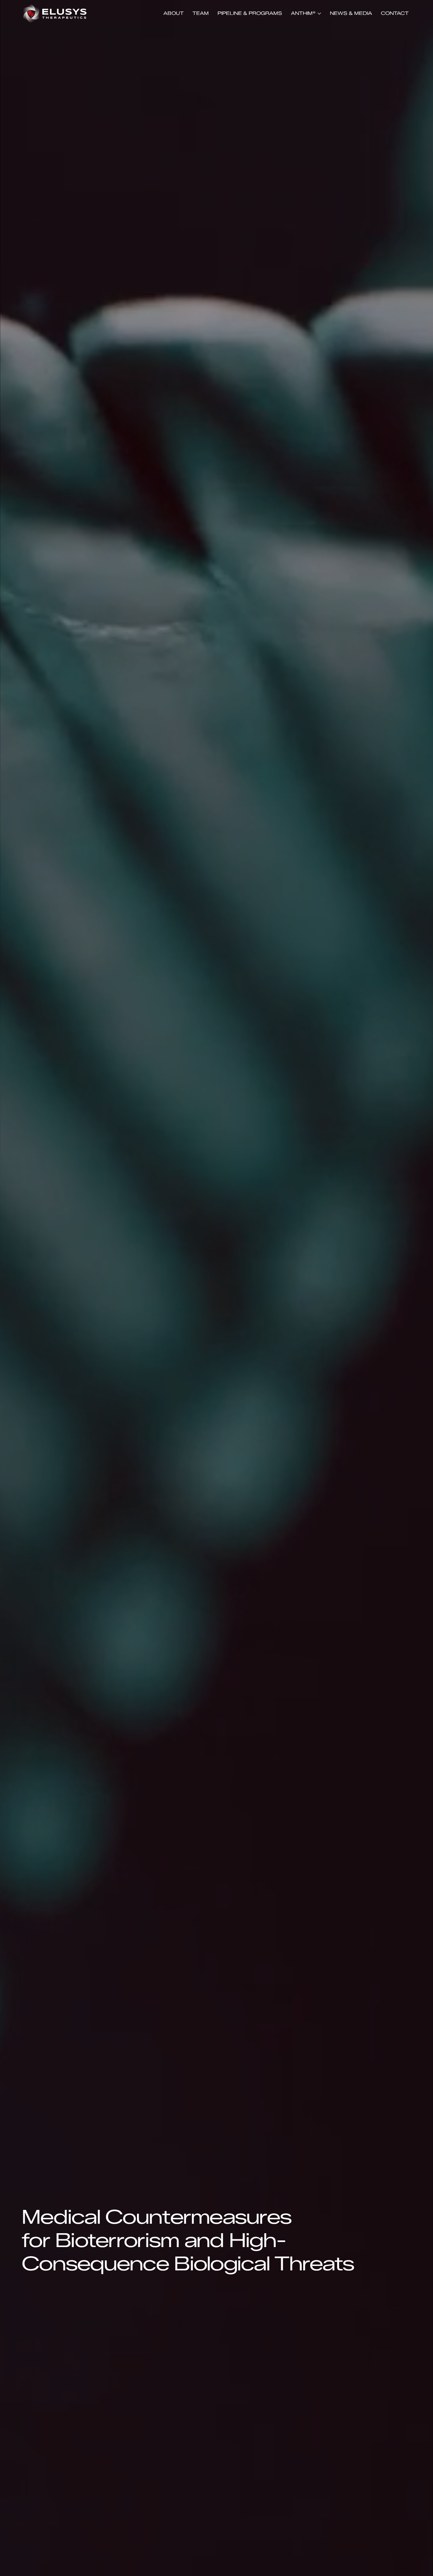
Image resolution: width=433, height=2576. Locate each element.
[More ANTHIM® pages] (319, 14)
